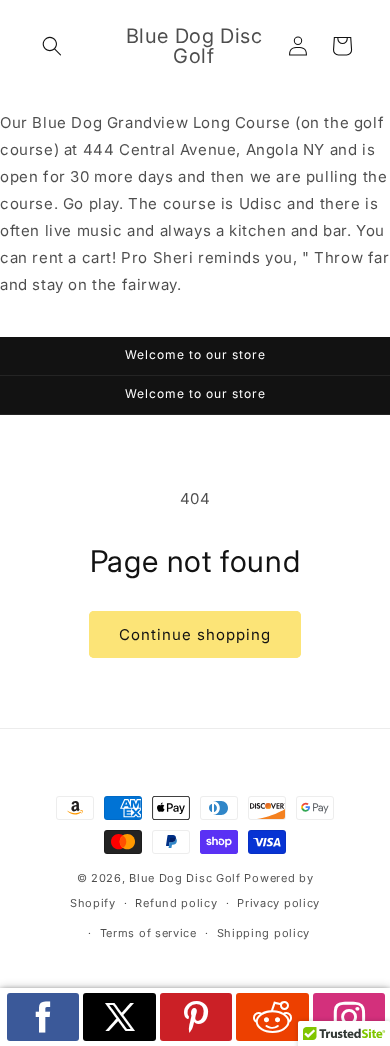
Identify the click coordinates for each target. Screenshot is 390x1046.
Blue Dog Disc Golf (185, 878)
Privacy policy (278, 903)
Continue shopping (195, 634)
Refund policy (176, 903)
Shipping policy (264, 933)
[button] (52, 46)
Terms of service (148, 933)
